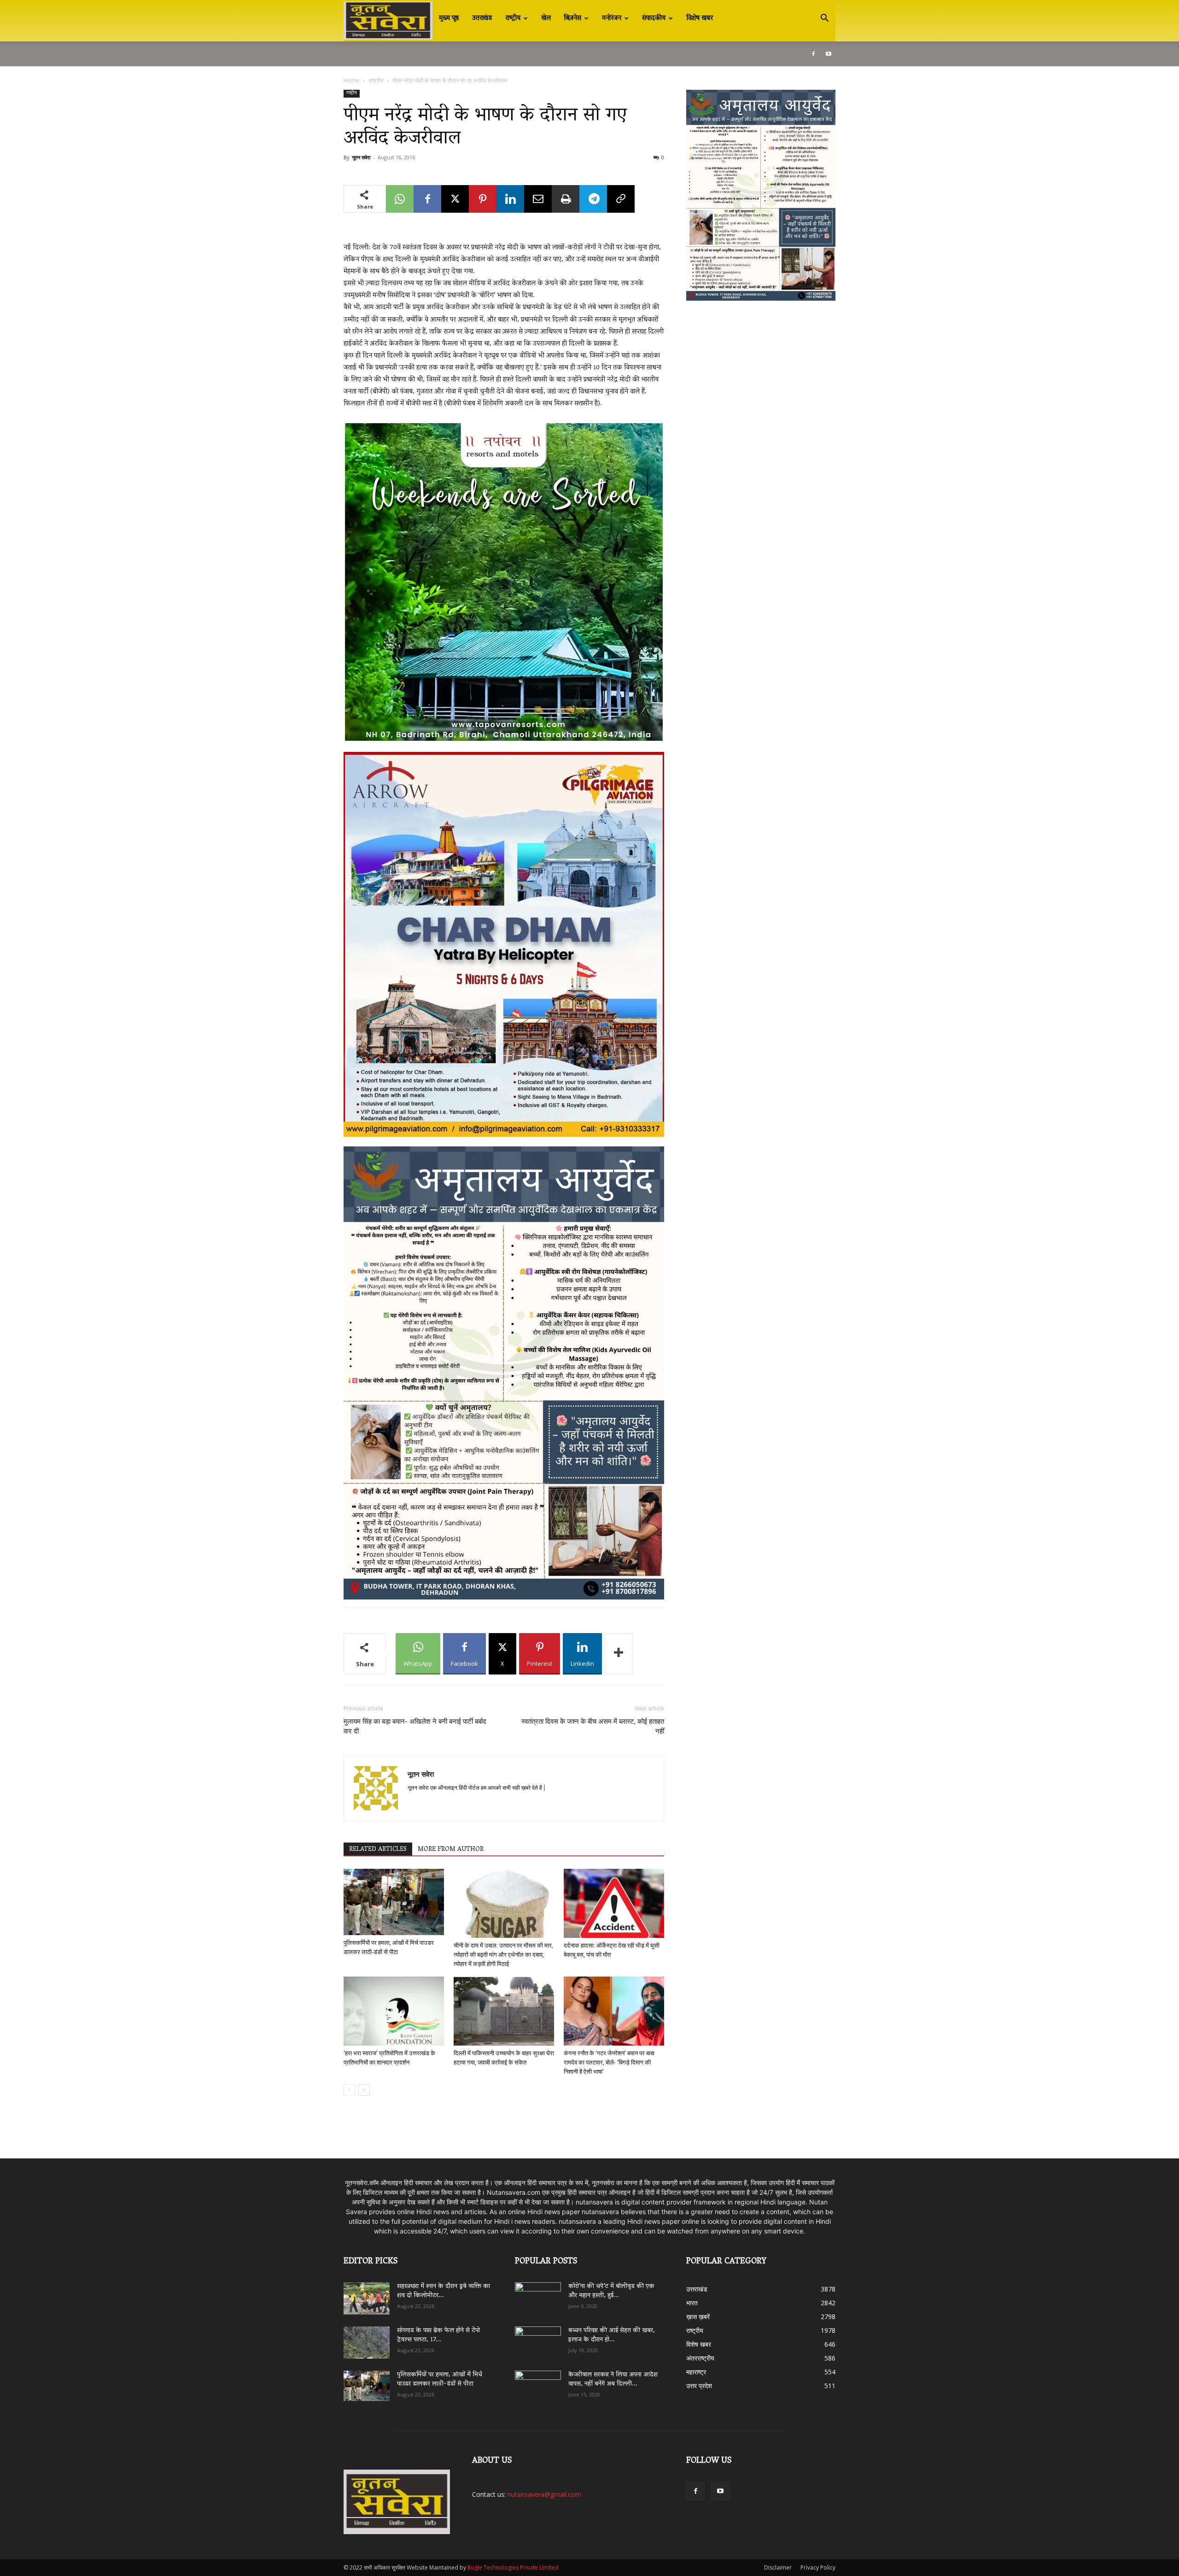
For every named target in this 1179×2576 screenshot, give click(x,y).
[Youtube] (829, 54)
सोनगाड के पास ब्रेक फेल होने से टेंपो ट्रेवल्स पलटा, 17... (438, 2335)
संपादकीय (654, 18)
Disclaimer (778, 2567)
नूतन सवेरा (361, 157)
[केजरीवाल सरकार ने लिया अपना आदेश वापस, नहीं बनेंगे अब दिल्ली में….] (538, 2384)
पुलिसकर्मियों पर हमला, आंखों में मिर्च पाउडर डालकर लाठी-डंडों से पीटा (440, 2380)
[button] (824, 19)
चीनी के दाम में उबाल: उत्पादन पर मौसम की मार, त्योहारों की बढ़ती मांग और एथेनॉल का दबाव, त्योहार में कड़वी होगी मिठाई (503, 1955)
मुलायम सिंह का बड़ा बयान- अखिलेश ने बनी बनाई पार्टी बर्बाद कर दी (415, 1726)
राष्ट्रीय (513, 18)
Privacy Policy (818, 2567)
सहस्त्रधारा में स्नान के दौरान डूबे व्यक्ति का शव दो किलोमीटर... (444, 2291)
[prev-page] (349, 2090)
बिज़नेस (572, 18)
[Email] (538, 199)
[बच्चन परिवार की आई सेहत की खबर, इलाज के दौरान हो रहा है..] (538, 2339)
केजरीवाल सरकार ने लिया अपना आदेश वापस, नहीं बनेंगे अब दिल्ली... (613, 2380)
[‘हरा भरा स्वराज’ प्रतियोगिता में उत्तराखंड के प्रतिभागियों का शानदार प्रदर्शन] (394, 2011)
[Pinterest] (483, 199)
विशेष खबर (700, 18)
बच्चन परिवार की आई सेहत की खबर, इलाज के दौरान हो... (612, 2335)
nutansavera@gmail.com (544, 2494)
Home (352, 80)
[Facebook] (813, 54)
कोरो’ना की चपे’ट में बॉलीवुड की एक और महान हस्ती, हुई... (611, 2291)
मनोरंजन (612, 18)
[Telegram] (593, 199)
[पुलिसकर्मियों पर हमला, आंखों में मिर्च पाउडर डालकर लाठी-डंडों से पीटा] (394, 1902)
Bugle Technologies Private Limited (513, 2567)
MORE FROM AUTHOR (451, 1849)
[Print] (566, 199)
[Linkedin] (510, 199)
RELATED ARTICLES (378, 1849)
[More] (619, 1654)
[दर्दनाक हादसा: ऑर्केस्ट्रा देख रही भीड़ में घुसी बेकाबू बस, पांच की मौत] (614, 1903)
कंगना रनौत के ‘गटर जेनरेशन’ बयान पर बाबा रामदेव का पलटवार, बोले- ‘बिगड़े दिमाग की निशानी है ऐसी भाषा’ (609, 2062)
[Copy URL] (621, 199)
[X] (455, 199)
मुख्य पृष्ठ (449, 18)
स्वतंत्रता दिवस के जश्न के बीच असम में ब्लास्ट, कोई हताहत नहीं (593, 1726)
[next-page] (364, 2090)
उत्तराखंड (482, 18)
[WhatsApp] (400, 199)
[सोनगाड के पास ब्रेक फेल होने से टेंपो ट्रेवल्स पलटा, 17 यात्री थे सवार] (367, 2343)
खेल (546, 18)
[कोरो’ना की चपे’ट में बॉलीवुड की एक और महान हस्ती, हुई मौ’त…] (538, 2294)
